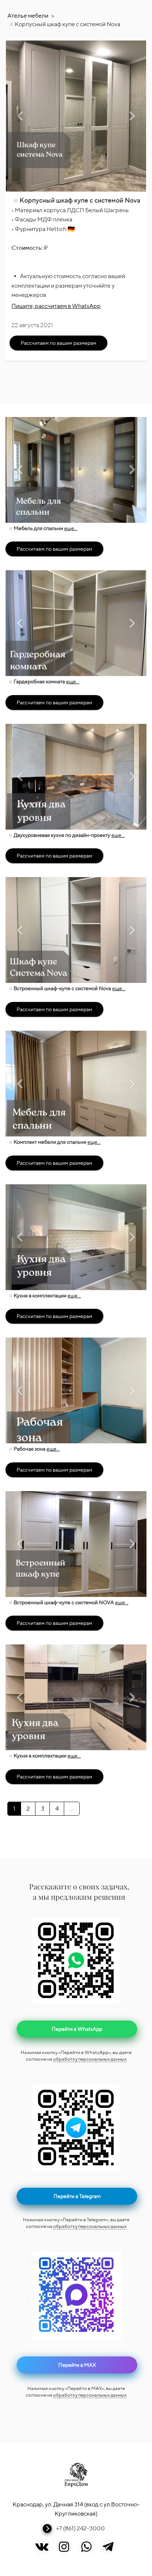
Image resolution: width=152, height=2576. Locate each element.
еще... (71, 528)
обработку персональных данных (90, 2059)
